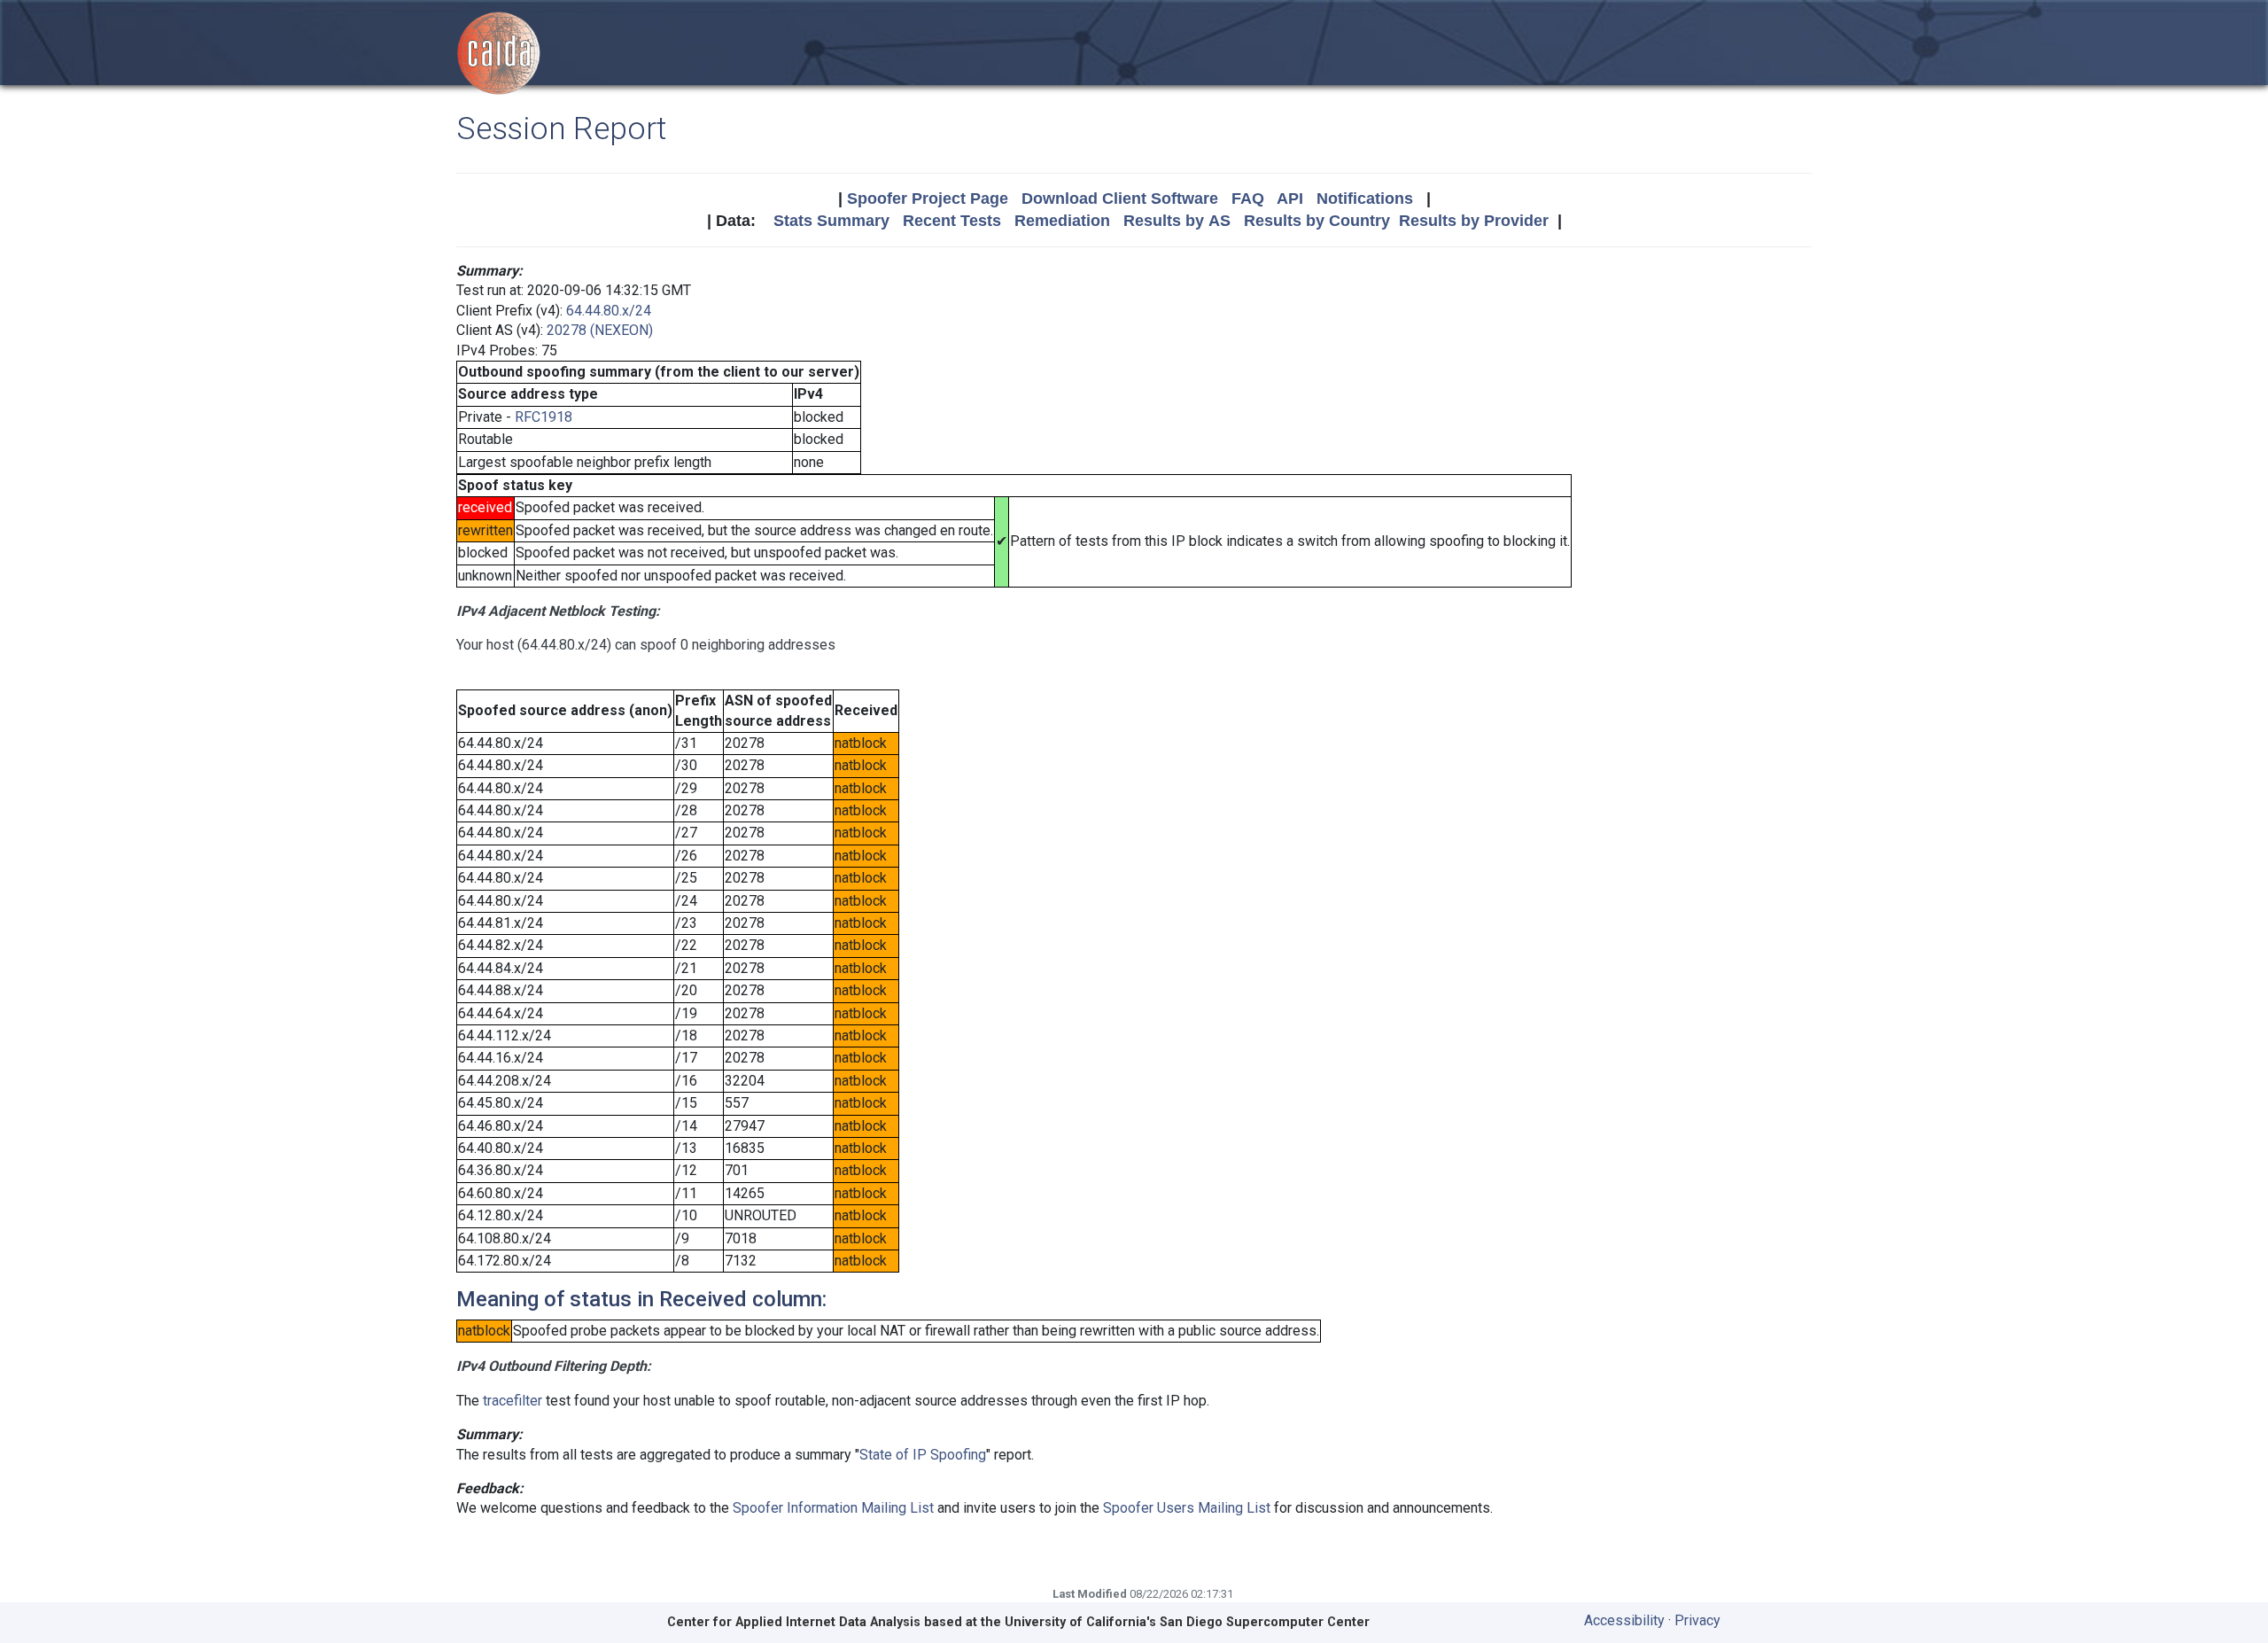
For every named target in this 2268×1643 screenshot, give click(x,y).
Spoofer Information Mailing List (833, 1508)
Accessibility (1624, 1620)
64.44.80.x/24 (609, 311)
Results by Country (1317, 221)
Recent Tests (952, 221)
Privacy (1697, 1620)
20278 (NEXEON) (600, 330)
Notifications (1365, 199)
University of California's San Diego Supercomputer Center (1187, 1622)
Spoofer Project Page (928, 199)
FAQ (1248, 199)
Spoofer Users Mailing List (1187, 1508)
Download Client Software (1120, 199)
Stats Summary (831, 221)
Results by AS (1177, 221)
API (1290, 199)
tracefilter (513, 1401)
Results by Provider (1474, 221)
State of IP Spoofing (923, 1455)
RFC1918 (544, 417)
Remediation (1062, 221)
